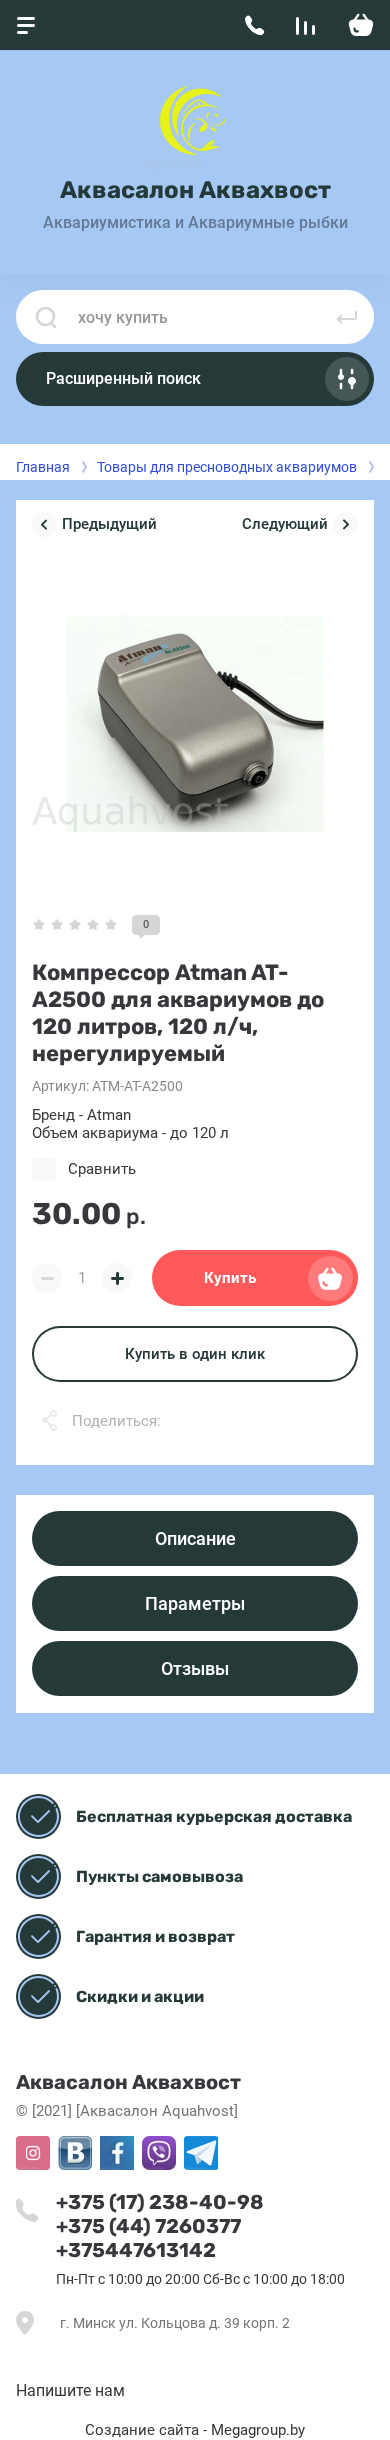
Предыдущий (109, 524)
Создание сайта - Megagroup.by (195, 2430)
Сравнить (102, 1169)
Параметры (195, 1603)
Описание (195, 1538)
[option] (195, 723)
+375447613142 (136, 2250)
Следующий (285, 524)
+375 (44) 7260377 (148, 2226)
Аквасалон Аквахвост (195, 190)
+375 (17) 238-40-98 (160, 2202)
